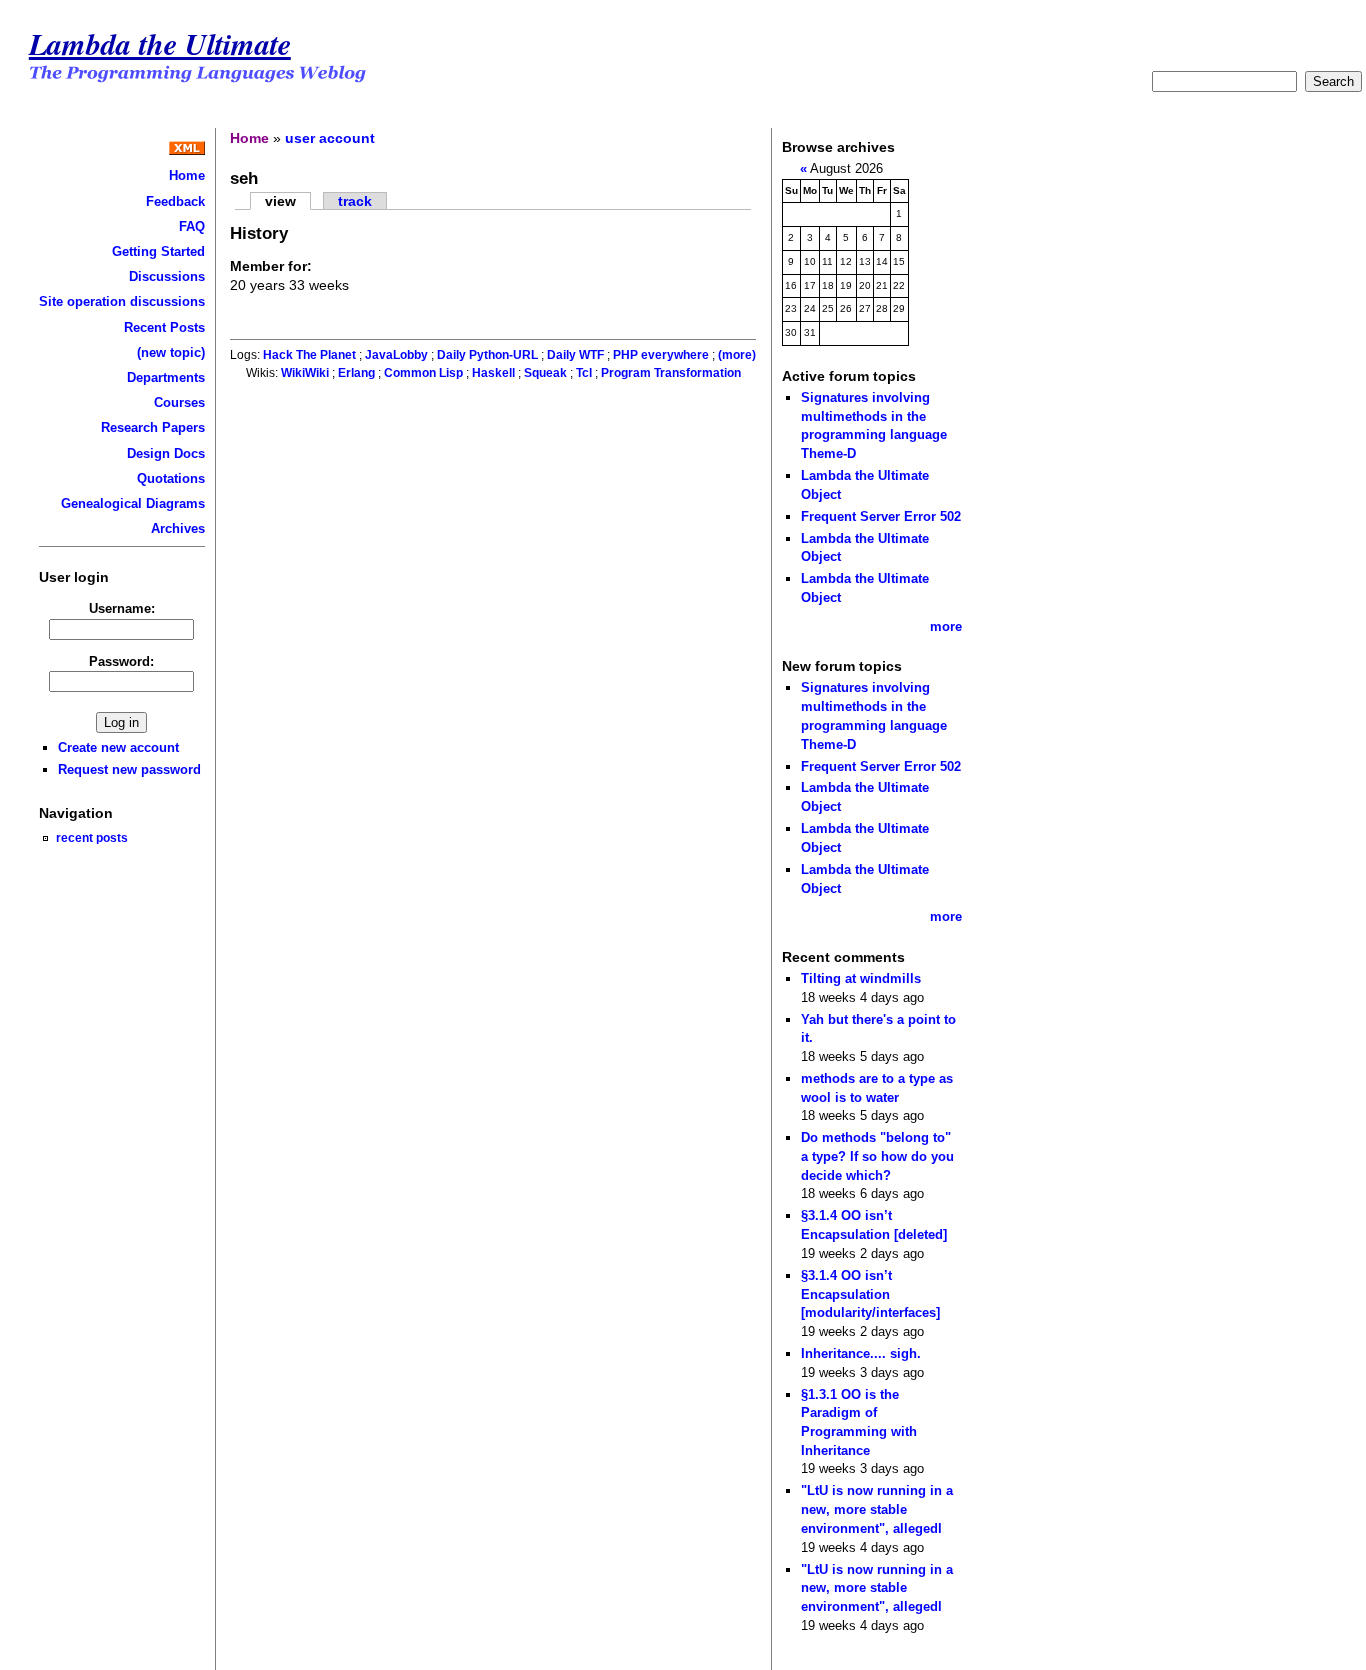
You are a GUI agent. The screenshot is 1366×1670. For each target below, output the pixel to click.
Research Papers (153, 427)
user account (330, 138)
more (946, 626)
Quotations (171, 478)
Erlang (356, 373)
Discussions (167, 276)
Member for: (271, 266)
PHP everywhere (661, 355)
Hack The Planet (309, 355)
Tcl (584, 373)
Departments (166, 377)
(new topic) (171, 352)
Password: (121, 661)
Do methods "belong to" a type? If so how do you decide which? (877, 1156)
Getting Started (158, 251)
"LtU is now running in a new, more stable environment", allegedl (877, 1509)
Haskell (493, 373)
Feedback (175, 201)
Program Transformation (671, 373)
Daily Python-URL (487, 355)
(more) (737, 355)
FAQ (192, 226)
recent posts (92, 837)
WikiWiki (305, 373)
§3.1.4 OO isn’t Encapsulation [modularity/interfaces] (870, 1294)
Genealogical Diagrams (133, 503)
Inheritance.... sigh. (861, 1353)
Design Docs (166, 453)
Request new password (129, 769)
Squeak (545, 373)
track (355, 201)
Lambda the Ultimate (160, 43)
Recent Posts (164, 327)
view (280, 201)
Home (187, 175)
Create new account (118, 747)
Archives (178, 528)
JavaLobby (396, 355)
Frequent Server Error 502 (881, 516)
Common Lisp (423, 373)
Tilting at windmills (861, 978)
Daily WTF (575, 355)
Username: (122, 608)
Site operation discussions (122, 301)
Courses (179, 402)
